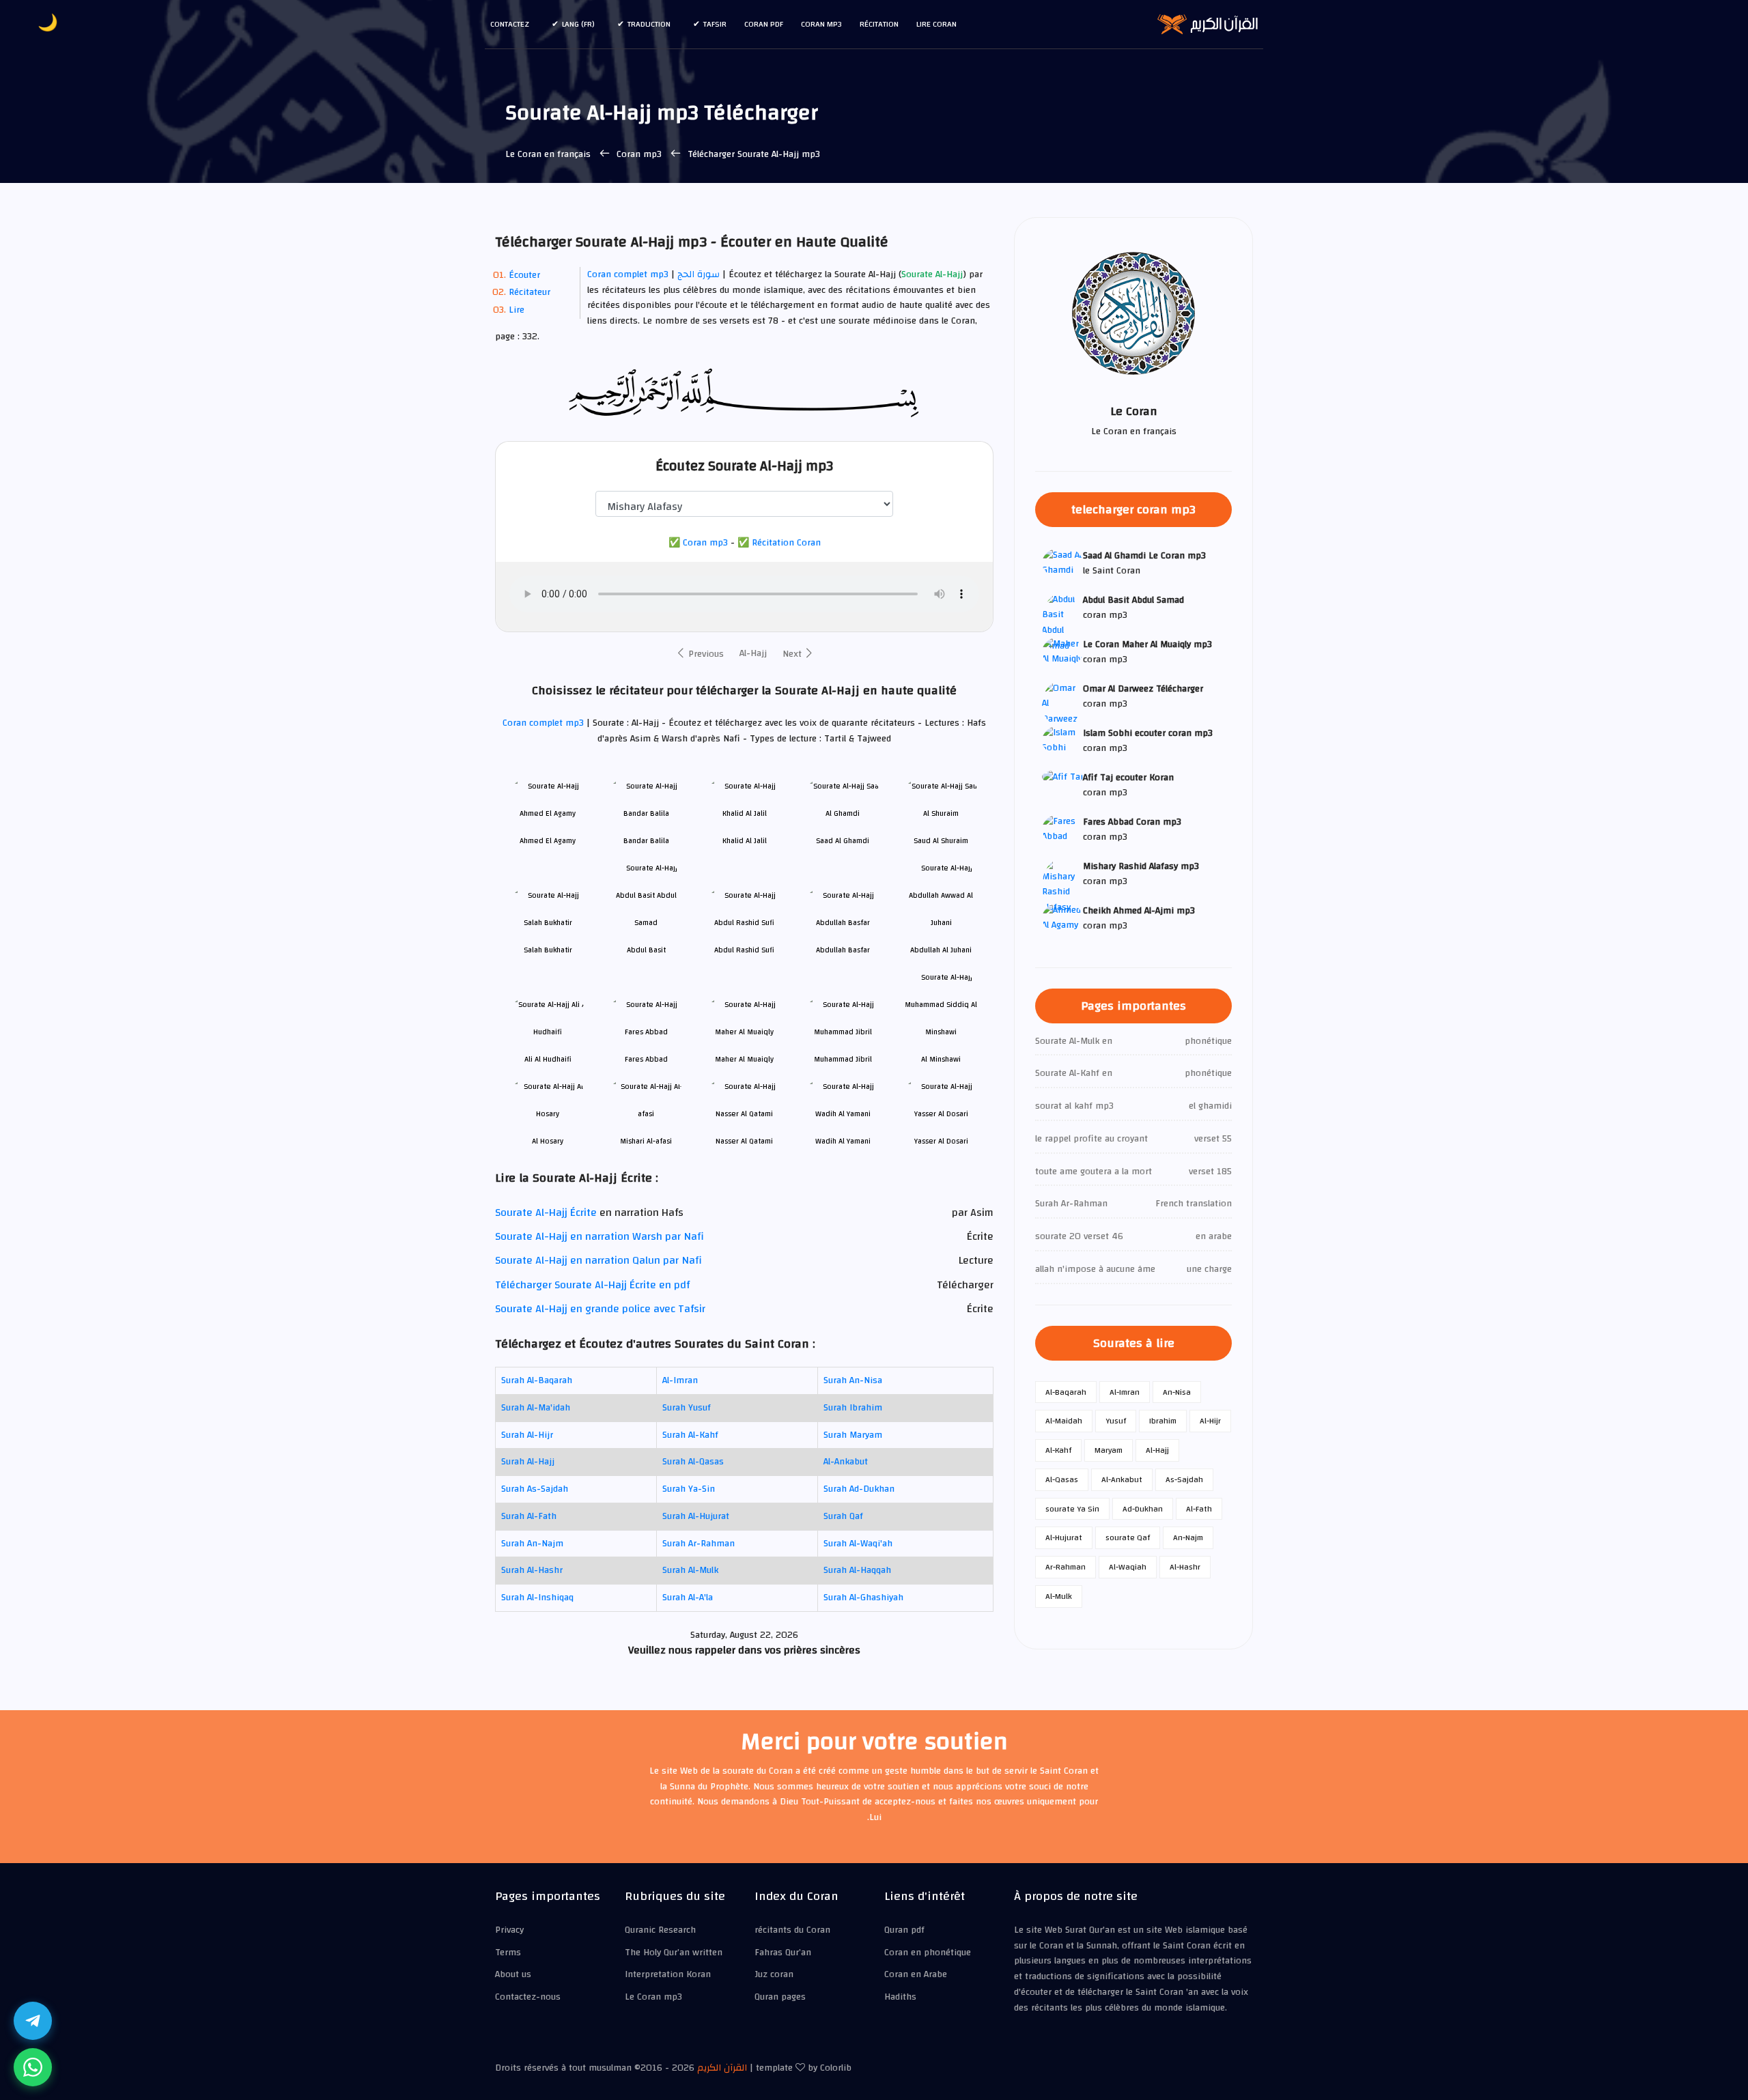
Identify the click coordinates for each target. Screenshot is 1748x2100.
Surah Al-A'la (688, 1598)
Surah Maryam (853, 1435)
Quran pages (780, 1997)
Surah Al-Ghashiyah (863, 1598)
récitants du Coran (792, 1930)
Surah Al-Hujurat (696, 1516)
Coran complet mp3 (628, 274)
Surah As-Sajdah (535, 1489)
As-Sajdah (1184, 1479)
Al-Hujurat (1064, 1537)
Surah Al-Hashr (532, 1570)
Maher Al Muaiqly (744, 1059)
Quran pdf (904, 1930)
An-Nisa (1177, 1392)
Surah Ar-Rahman (699, 1544)
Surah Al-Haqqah (857, 1570)
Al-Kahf (1058, 1450)
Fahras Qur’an (783, 1953)
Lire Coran (936, 24)
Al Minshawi (941, 1059)
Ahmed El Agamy (548, 841)
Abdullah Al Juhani (941, 950)
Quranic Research (660, 1930)
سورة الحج (699, 274)
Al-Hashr (1185, 1567)
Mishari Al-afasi (646, 1141)
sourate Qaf (1128, 1537)
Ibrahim (1163, 1421)
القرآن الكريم (722, 2068)
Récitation (879, 24)
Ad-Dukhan (1143, 1509)
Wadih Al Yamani (843, 1141)
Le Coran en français (548, 154)
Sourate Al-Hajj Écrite (546, 1212)
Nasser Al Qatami (744, 1141)
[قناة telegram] (33, 2021)
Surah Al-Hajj (528, 1462)
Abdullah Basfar (843, 950)
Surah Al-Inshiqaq (537, 1598)
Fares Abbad (646, 1059)
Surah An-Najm (532, 1544)
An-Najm (1188, 1537)
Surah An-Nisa (853, 1380)
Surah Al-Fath (529, 1516)
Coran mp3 (821, 24)
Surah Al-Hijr (527, 1435)
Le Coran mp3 (653, 1997)
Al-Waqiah (1128, 1567)
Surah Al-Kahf (690, 1435)
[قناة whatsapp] (33, 2067)
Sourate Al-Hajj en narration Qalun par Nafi (598, 1260)
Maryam (1109, 1450)
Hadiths (900, 1997)
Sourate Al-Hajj (932, 275)
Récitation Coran (786, 543)
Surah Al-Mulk (690, 1570)
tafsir (715, 24)
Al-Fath (1199, 1509)
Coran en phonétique (928, 1953)
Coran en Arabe (916, 1974)
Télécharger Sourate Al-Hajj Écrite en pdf (592, 1285)
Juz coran (774, 1974)
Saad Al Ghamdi (843, 841)
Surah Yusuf (687, 1408)
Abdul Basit (646, 950)
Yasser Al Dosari (941, 1141)
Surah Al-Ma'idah (536, 1408)
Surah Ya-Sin (689, 1489)
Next (793, 654)
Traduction (649, 24)
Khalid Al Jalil (745, 841)
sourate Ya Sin (1072, 1509)
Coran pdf (764, 24)
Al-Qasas (1062, 1479)
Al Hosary (548, 1141)
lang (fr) (578, 24)
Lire (517, 310)
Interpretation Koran (668, 1974)
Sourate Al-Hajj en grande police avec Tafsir (600, 1309)
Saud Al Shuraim (941, 841)
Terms (508, 1953)
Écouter (524, 275)
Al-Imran (680, 1380)
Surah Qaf (843, 1516)
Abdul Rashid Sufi (744, 950)
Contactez (510, 24)
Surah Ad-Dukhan (859, 1489)
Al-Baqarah (1066, 1392)
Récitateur (530, 292)
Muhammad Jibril (843, 1059)
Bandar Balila (646, 841)
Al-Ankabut (846, 1462)
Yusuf (1116, 1421)
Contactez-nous (528, 1997)
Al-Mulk (1059, 1596)
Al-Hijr (1210, 1421)
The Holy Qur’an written (674, 1953)
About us (513, 1974)
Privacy (509, 1930)
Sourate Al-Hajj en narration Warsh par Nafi (600, 1236)
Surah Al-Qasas (693, 1462)
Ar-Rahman (1066, 1567)
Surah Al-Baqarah (537, 1380)
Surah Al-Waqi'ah (858, 1544)
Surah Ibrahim (853, 1408)
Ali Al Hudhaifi (548, 1059)
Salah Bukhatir (548, 950)
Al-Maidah (1064, 1421)
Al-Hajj (753, 653)
